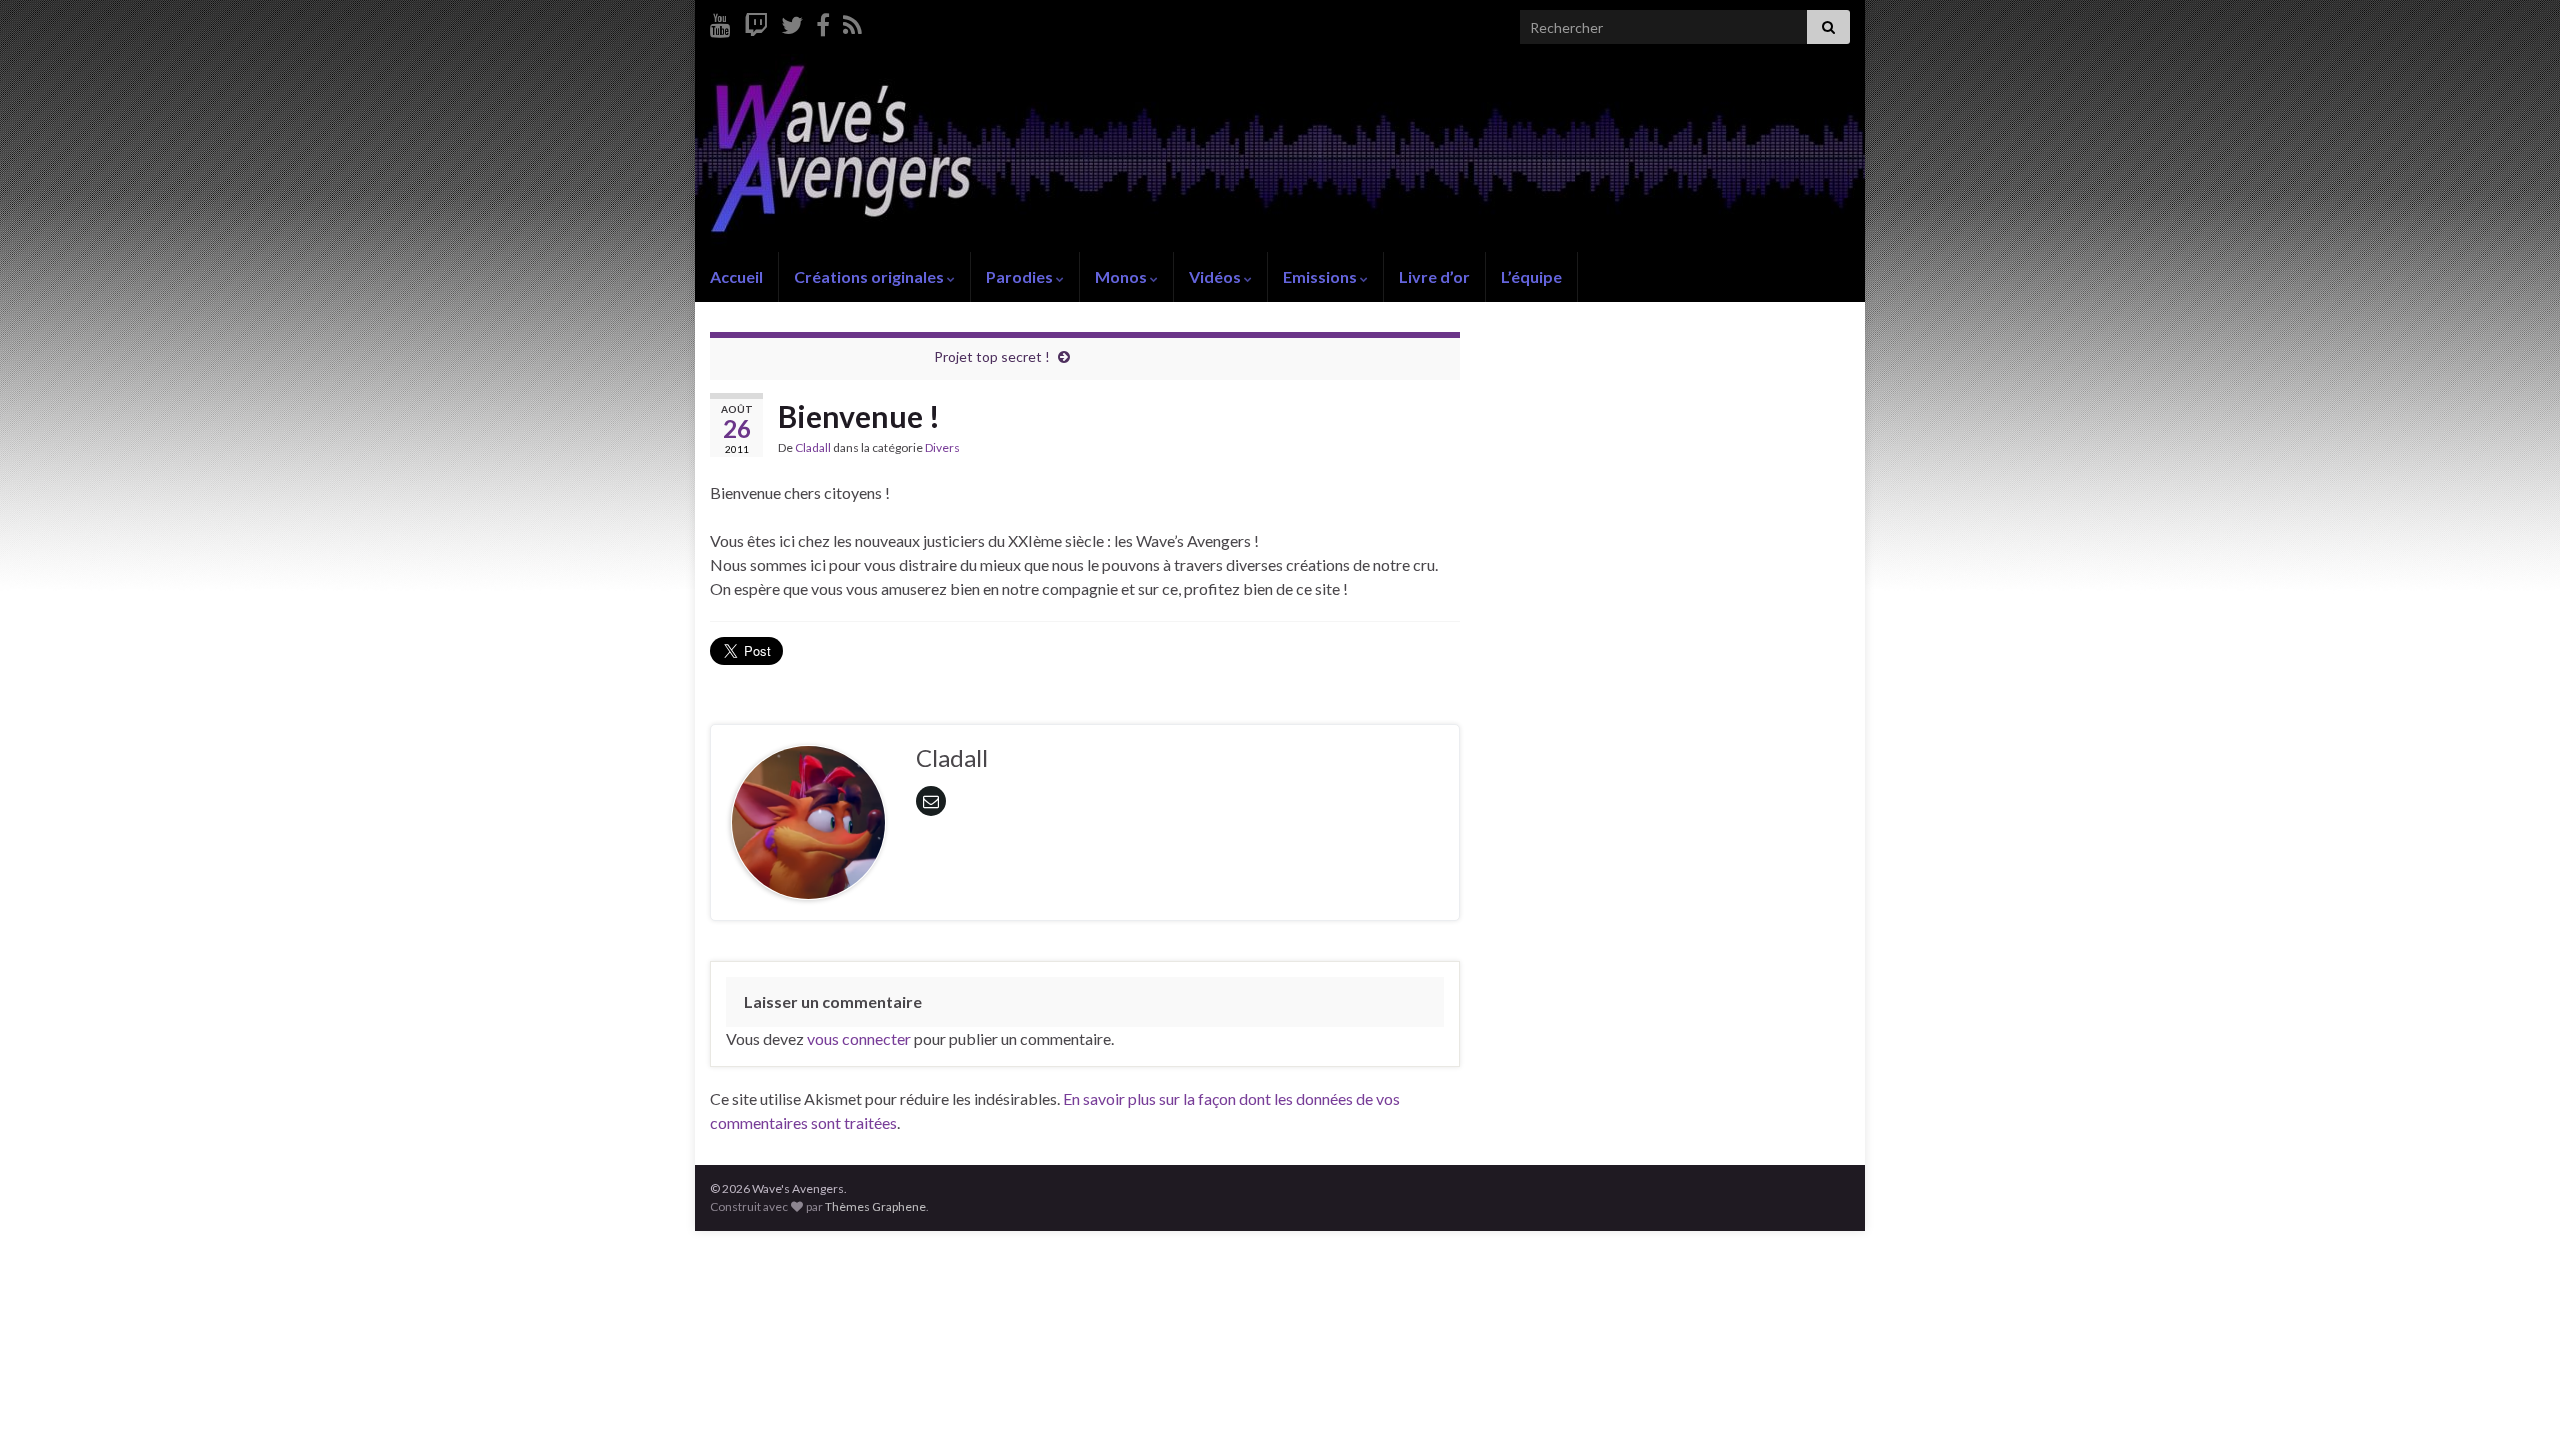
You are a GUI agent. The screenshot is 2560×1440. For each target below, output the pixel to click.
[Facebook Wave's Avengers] (823, 21)
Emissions (1321, 276)
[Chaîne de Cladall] (720, 21)
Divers (942, 447)
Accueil (736, 276)
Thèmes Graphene (875, 1206)
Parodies (1021, 276)
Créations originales (870, 276)
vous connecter (859, 1038)
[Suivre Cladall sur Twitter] (792, 21)
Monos (1122, 276)
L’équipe (1531, 276)
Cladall (813, 447)
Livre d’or (1434, 276)
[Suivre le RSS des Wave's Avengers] (852, 21)
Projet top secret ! (992, 356)
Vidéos (1216, 276)
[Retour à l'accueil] (1280, 153)
